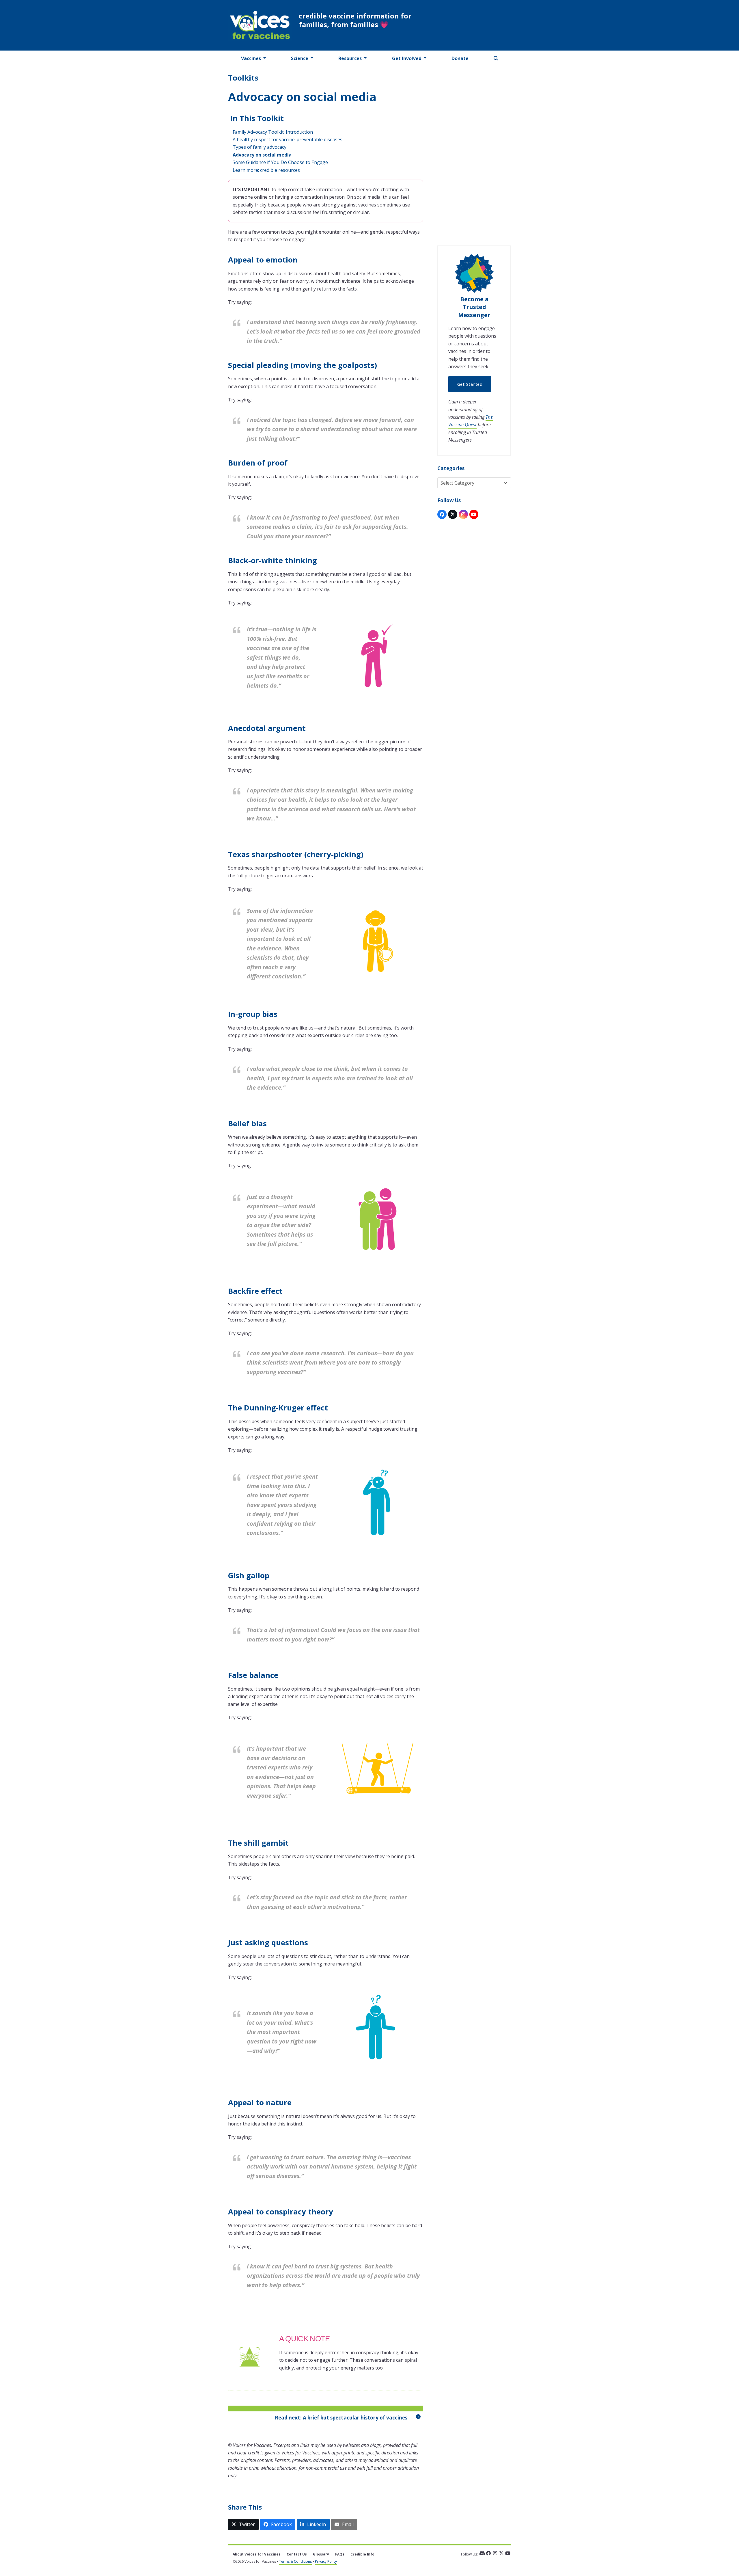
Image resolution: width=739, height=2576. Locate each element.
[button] (496, 58)
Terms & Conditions (295, 2561)
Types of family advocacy (260, 147)
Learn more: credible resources (266, 170)
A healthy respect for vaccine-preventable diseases (288, 139)
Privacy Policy (326, 2561)
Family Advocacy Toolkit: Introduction (273, 132)
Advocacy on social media (262, 155)
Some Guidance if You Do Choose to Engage (280, 162)
